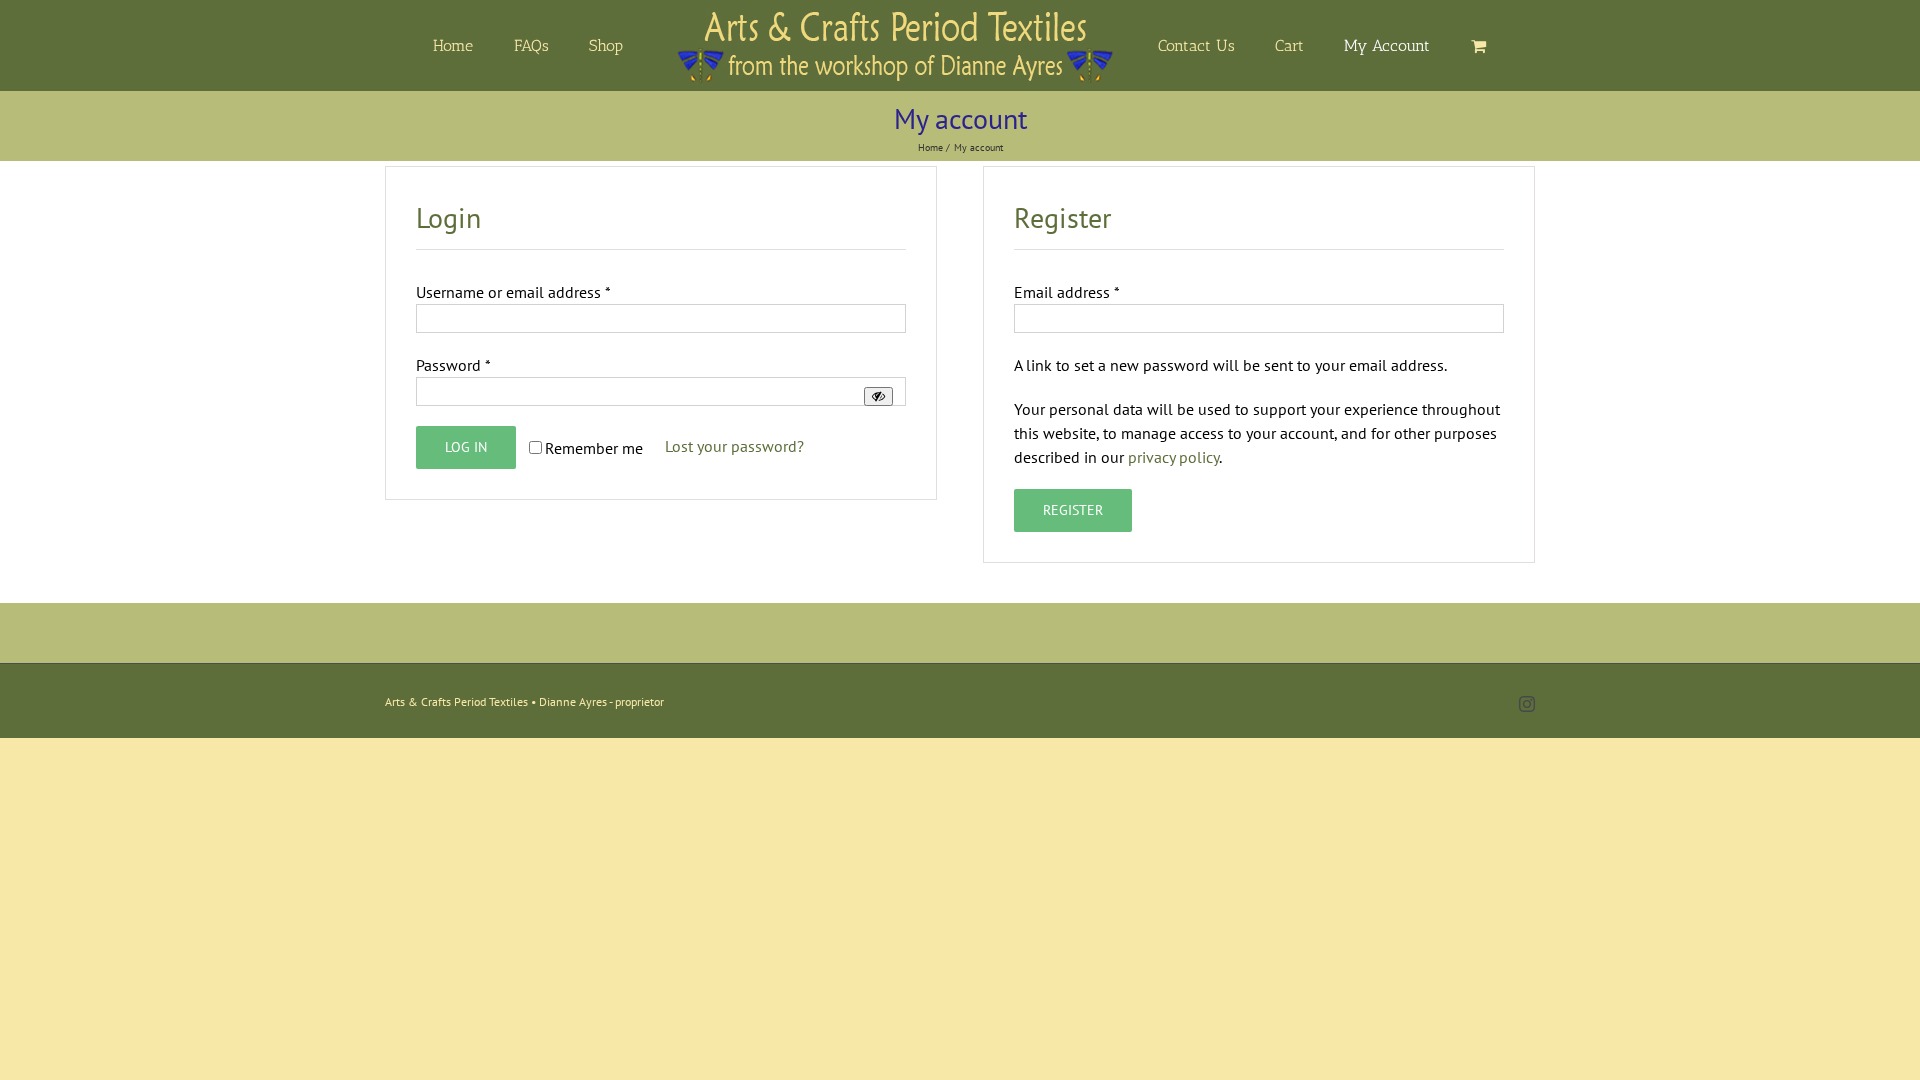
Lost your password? (734, 446)
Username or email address (513, 292)
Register (1073, 510)
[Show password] (878, 396)
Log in (466, 447)
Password (453, 365)
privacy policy (1173, 457)
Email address (1067, 292)
